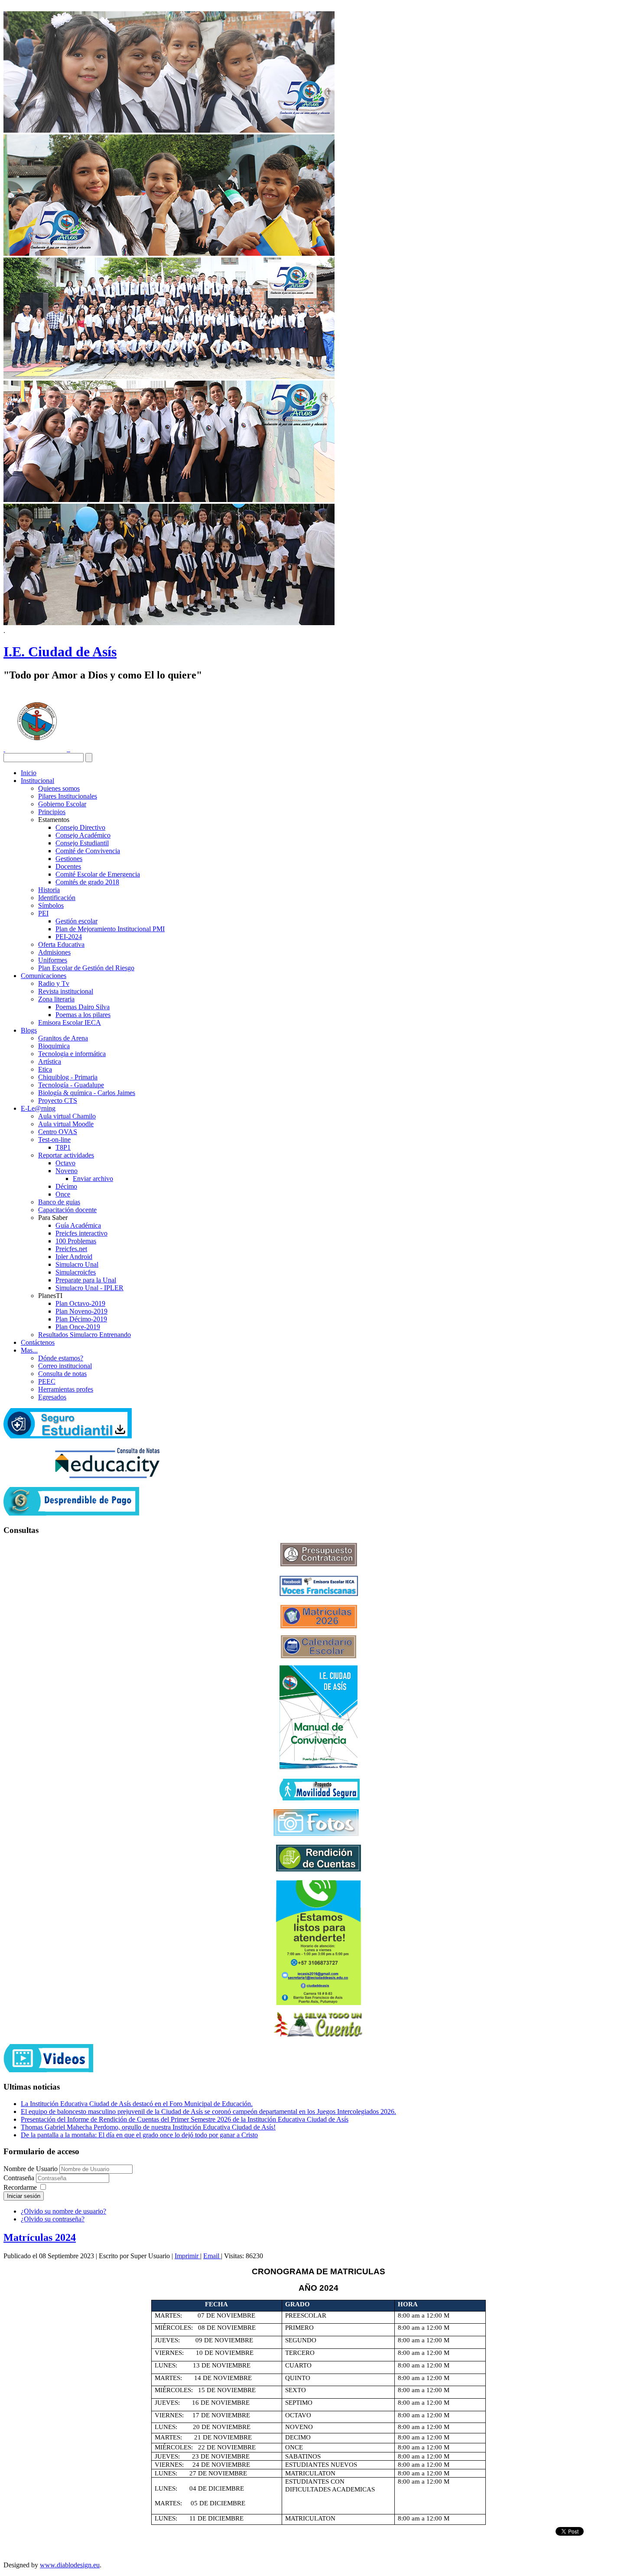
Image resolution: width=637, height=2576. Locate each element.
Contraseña (20, 2178)
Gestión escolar (76, 921)
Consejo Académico (83, 835)
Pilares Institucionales (68, 796)
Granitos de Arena (63, 1038)
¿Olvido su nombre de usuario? (63, 2211)
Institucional (37, 781)
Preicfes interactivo (81, 1233)
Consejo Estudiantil (82, 843)
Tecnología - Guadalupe (71, 1085)
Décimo (66, 1186)
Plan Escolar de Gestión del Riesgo (86, 968)
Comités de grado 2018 (87, 882)
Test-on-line (54, 1140)
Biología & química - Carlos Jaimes (87, 1093)
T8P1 (63, 1147)
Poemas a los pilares (83, 1015)
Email (212, 2256)
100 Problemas (76, 1241)
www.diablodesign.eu (70, 2565)
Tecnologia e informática (72, 1054)
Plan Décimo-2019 (81, 1319)
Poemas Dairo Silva (83, 1007)
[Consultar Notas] (107, 1476)
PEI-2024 (69, 937)
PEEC (47, 1381)
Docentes (68, 866)
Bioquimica (54, 1046)
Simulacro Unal (77, 1264)
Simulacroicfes (76, 1272)
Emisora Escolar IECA (70, 1022)
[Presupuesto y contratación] (319, 1564)
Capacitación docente (67, 1210)
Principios (52, 812)
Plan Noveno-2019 (81, 1311)
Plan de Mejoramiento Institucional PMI (110, 929)
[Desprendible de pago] (71, 1513)
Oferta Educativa (61, 944)
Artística (50, 1061)
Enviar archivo (93, 1179)
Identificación (57, 898)
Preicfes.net (71, 1249)
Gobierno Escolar (62, 804)
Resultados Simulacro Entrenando (84, 1335)
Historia (49, 890)
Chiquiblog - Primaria (68, 1077)
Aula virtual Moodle (66, 1124)
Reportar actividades (66, 1155)
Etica (45, 1069)
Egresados (52, 1397)
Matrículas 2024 (40, 2237)
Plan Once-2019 (78, 1327)
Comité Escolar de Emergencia (98, 874)
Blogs (29, 1030)
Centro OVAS (58, 1132)
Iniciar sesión (24, 2196)
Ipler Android (74, 1257)
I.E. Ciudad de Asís (60, 652)
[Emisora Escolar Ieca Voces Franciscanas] (319, 1594)
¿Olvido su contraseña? (53, 2219)
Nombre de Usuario (31, 2169)
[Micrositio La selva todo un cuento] (318, 2025)
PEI (43, 913)
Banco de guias (59, 1202)
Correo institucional (65, 1366)
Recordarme (20, 2187)
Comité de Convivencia (88, 851)
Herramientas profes (66, 1389)
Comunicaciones (44, 976)
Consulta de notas (62, 1374)
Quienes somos (59, 788)
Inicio (29, 773)
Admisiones (54, 952)
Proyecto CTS (58, 1101)
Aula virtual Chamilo (67, 1116)
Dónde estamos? (61, 1358)
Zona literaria (56, 999)
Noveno (67, 1171)
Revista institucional (66, 991)
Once (63, 1194)
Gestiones (69, 859)
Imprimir (187, 2256)
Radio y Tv (54, 983)
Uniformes (53, 960)
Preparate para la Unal (86, 1280)
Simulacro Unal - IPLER (89, 1288)
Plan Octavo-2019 (80, 1303)
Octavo (65, 1163)
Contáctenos (38, 1342)
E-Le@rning (38, 1108)
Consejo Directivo (80, 827)
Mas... (29, 1350)
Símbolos (51, 905)
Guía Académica (78, 1225)
